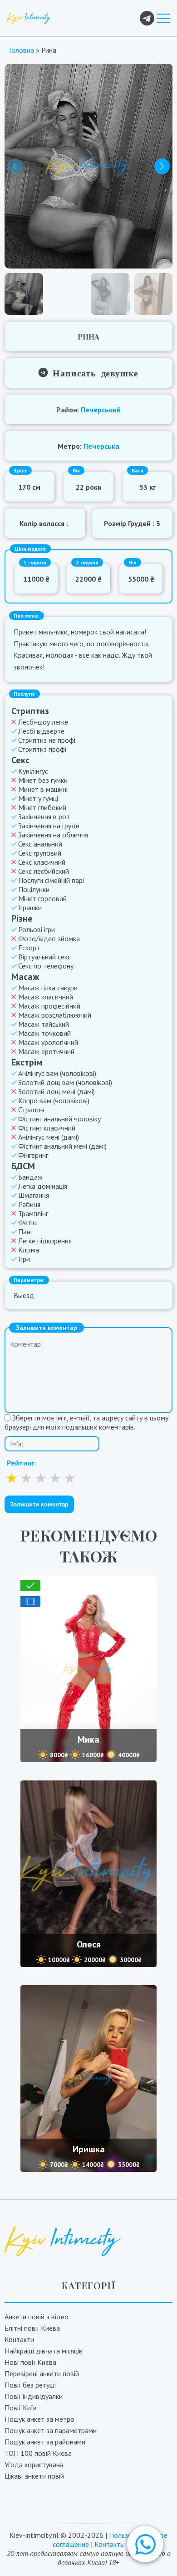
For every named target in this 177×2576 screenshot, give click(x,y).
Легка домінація (43, 1186)
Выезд (24, 1295)
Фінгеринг (33, 1155)
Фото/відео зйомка (49, 938)
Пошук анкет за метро (39, 2419)
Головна (22, 50)
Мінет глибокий (42, 807)
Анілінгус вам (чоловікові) (57, 1073)
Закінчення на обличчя (53, 835)
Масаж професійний (49, 1006)
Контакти (19, 2339)
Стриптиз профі (42, 749)
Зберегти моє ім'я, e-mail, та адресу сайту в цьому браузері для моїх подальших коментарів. (86, 1422)
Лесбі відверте (41, 731)
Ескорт (29, 948)
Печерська (101, 446)
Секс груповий (40, 853)
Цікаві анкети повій (34, 2476)
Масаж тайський (44, 1024)
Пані (25, 1232)
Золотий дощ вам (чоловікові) (65, 1082)
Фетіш (28, 1222)
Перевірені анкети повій (42, 2373)
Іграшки (30, 908)
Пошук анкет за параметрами (51, 2430)
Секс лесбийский (44, 871)
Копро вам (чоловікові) (54, 1100)
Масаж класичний (46, 997)
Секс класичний (42, 862)
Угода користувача (34, 2464)
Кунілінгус (33, 771)
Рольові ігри (37, 929)
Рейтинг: (21, 1463)
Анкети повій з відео (37, 2317)
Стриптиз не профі (47, 740)
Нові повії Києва (30, 2362)
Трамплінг (33, 1213)
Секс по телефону (46, 966)
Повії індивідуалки (34, 2396)
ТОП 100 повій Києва (38, 2453)
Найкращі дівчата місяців (44, 2351)
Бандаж (30, 1177)
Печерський (101, 410)
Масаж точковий (44, 1033)
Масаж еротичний (46, 1051)
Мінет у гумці (38, 798)
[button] (145, 2544)
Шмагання (34, 1195)
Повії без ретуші (30, 2385)
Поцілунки (34, 889)
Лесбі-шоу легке (43, 722)
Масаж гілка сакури (48, 988)
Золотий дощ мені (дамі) (57, 1091)
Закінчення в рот (44, 816)
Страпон (31, 1110)
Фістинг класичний (47, 1128)
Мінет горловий (42, 898)
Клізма (29, 1250)
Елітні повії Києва (32, 2328)
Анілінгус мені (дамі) (49, 1137)
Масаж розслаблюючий (55, 1015)
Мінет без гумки (43, 780)
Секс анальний (40, 844)
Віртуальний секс (44, 957)
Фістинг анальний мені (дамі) (62, 1146)
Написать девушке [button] (93, 372)
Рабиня (29, 1204)
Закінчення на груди (49, 826)
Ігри (24, 1259)
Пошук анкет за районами (45, 2442)
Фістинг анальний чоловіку (59, 1119)
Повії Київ (21, 2408)
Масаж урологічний (48, 1042)
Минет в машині (43, 789)
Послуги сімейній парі (51, 880)
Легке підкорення (45, 1241)
